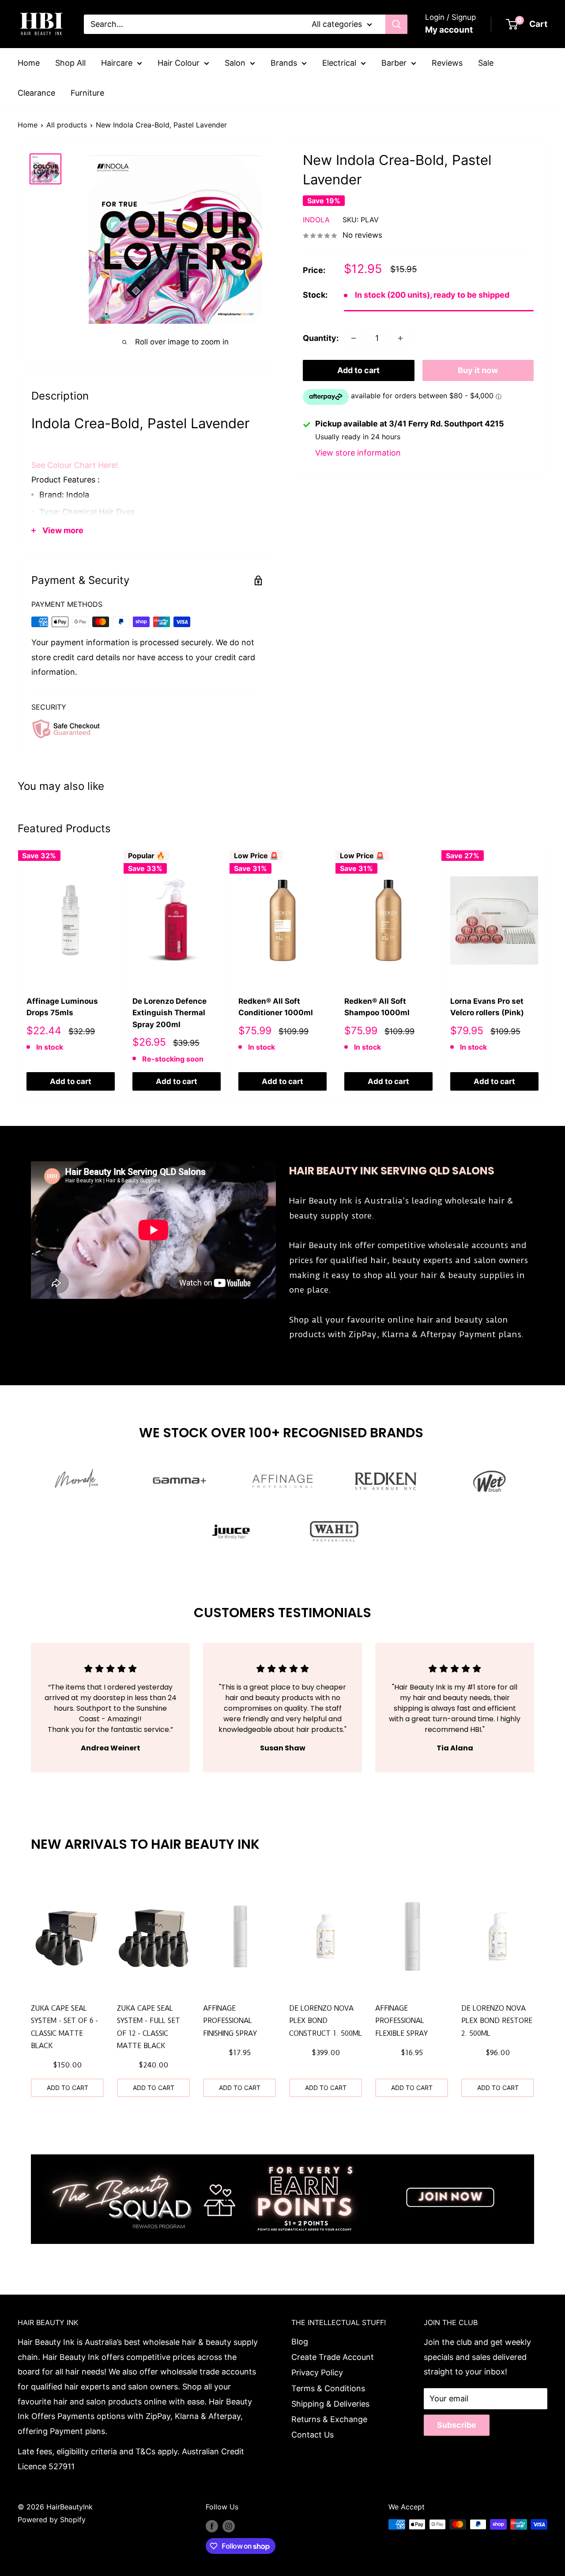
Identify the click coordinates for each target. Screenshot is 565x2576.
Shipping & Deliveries (330, 2404)
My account (449, 30)
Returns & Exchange (329, 2419)
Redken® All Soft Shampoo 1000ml (377, 1007)
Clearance (36, 93)
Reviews (447, 63)
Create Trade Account (333, 2357)
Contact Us (313, 2435)
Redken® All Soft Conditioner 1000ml (276, 1007)
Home (29, 63)
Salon (235, 63)
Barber (394, 63)
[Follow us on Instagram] (229, 2526)
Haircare (117, 63)
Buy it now (478, 371)
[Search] (396, 24)
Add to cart (358, 371)
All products (67, 125)
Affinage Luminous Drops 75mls (62, 1007)
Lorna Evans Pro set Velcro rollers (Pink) (487, 1007)
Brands (284, 63)
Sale (486, 63)
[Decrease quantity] (354, 338)
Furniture (87, 93)
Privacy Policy (317, 2372)
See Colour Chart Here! (75, 465)
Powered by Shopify (52, 2520)
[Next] (548, 972)
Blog (300, 2342)
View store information (358, 453)
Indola (316, 220)
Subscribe (457, 2425)
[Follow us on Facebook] (212, 2526)
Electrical (339, 63)
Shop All (70, 63)
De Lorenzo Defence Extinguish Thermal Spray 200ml (169, 1013)
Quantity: (321, 338)
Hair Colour (179, 63)
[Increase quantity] (400, 338)
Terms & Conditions (328, 2388)
